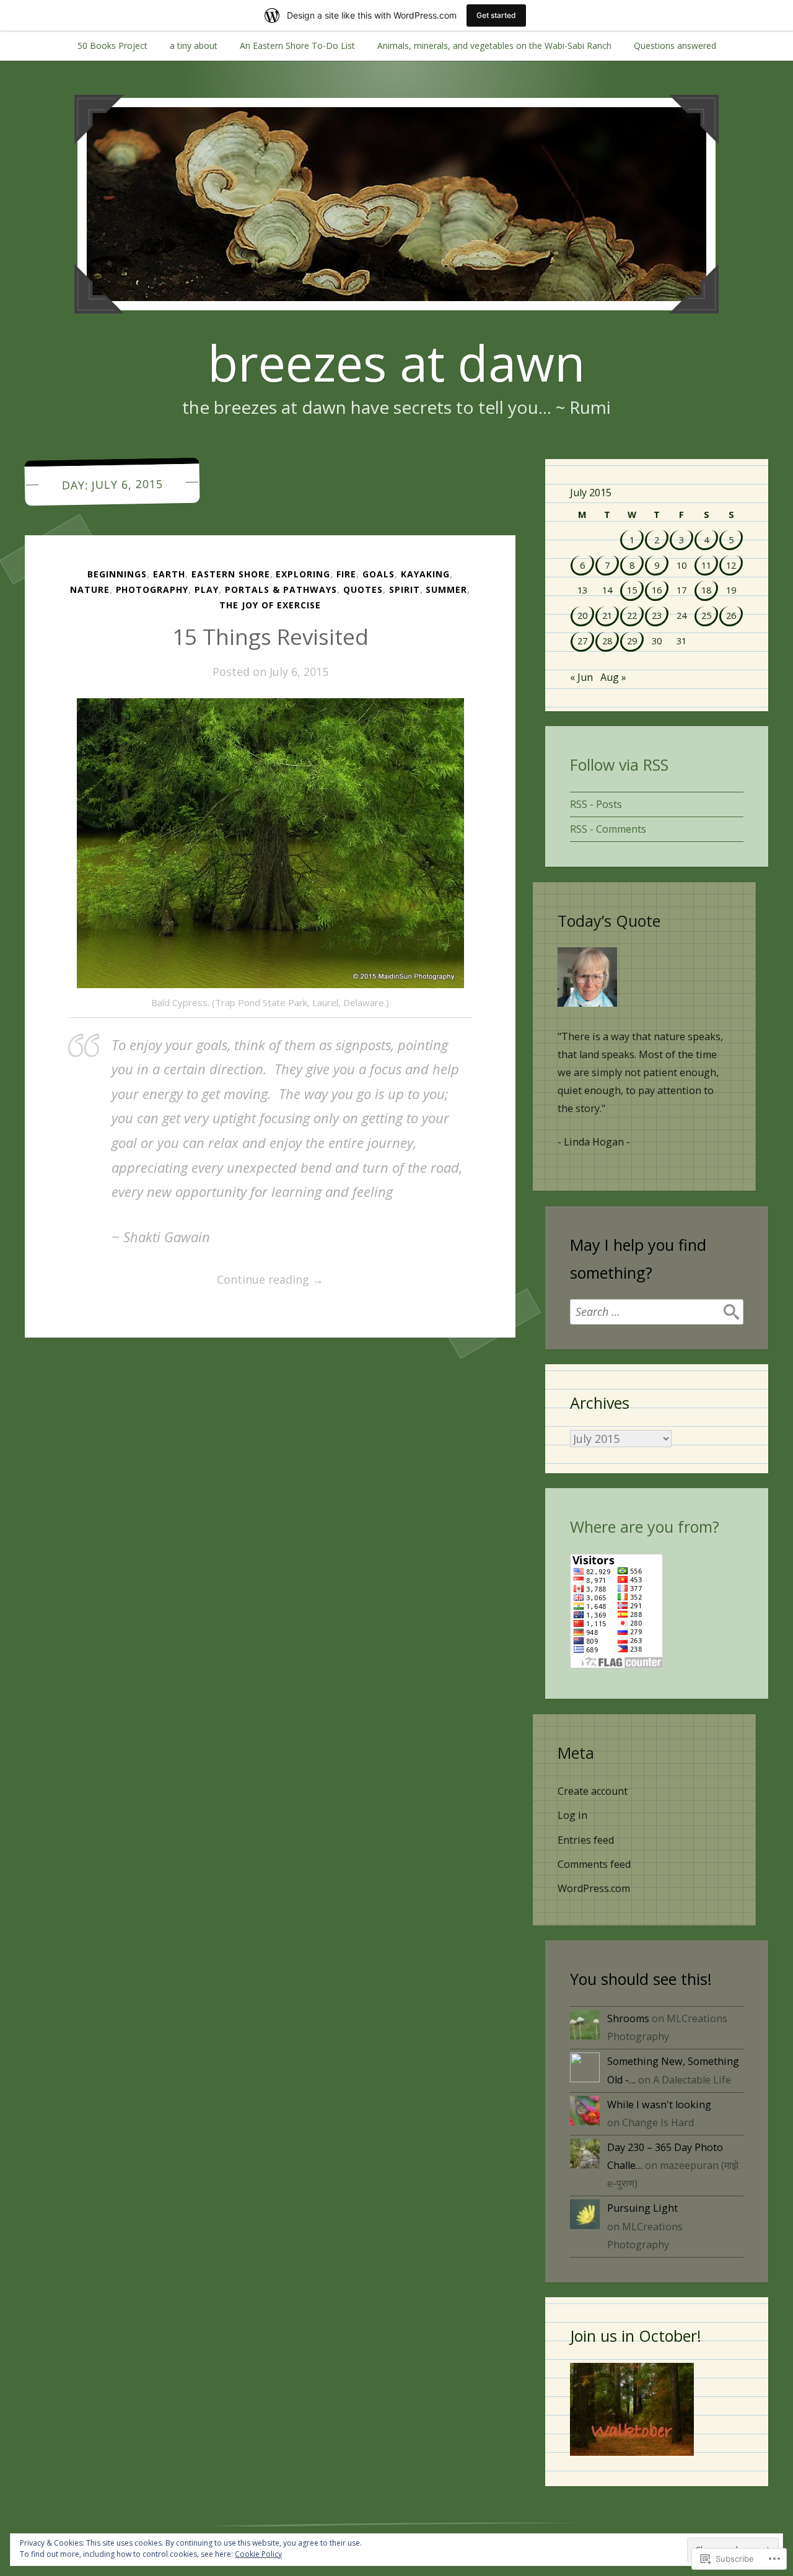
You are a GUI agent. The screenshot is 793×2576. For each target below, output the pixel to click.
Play (207, 589)
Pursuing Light (642, 2208)
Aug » (613, 677)
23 (657, 615)
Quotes (363, 589)
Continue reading (196, 1280)
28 (607, 641)
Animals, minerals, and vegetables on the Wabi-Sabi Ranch (494, 46)
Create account (593, 1791)
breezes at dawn (396, 362)
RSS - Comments (608, 829)
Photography (152, 589)
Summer (446, 589)
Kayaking (425, 574)
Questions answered (675, 46)
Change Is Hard (658, 2123)
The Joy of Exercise (270, 605)
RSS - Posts (596, 804)
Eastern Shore (231, 574)
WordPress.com (594, 1888)
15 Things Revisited (270, 637)
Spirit (405, 589)
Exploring (303, 574)
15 (632, 590)
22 (632, 615)
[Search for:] (657, 1312)
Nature (90, 589)
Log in (572, 1815)
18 (706, 590)
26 (731, 615)
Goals (379, 574)
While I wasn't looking (659, 2105)
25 (706, 615)
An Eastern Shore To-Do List (297, 46)
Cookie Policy (258, 2554)
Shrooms (628, 2018)
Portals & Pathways (281, 589)
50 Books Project (112, 46)
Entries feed (586, 1840)
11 (706, 565)
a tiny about (194, 46)
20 (582, 615)
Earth (169, 574)
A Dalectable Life (692, 2080)
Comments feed (594, 1864)
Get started (496, 15)
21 (607, 615)
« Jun (581, 677)
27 (582, 641)
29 (632, 641)
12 (731, 565)
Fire (346, 574)
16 (657, 590)
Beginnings (117, 574)
